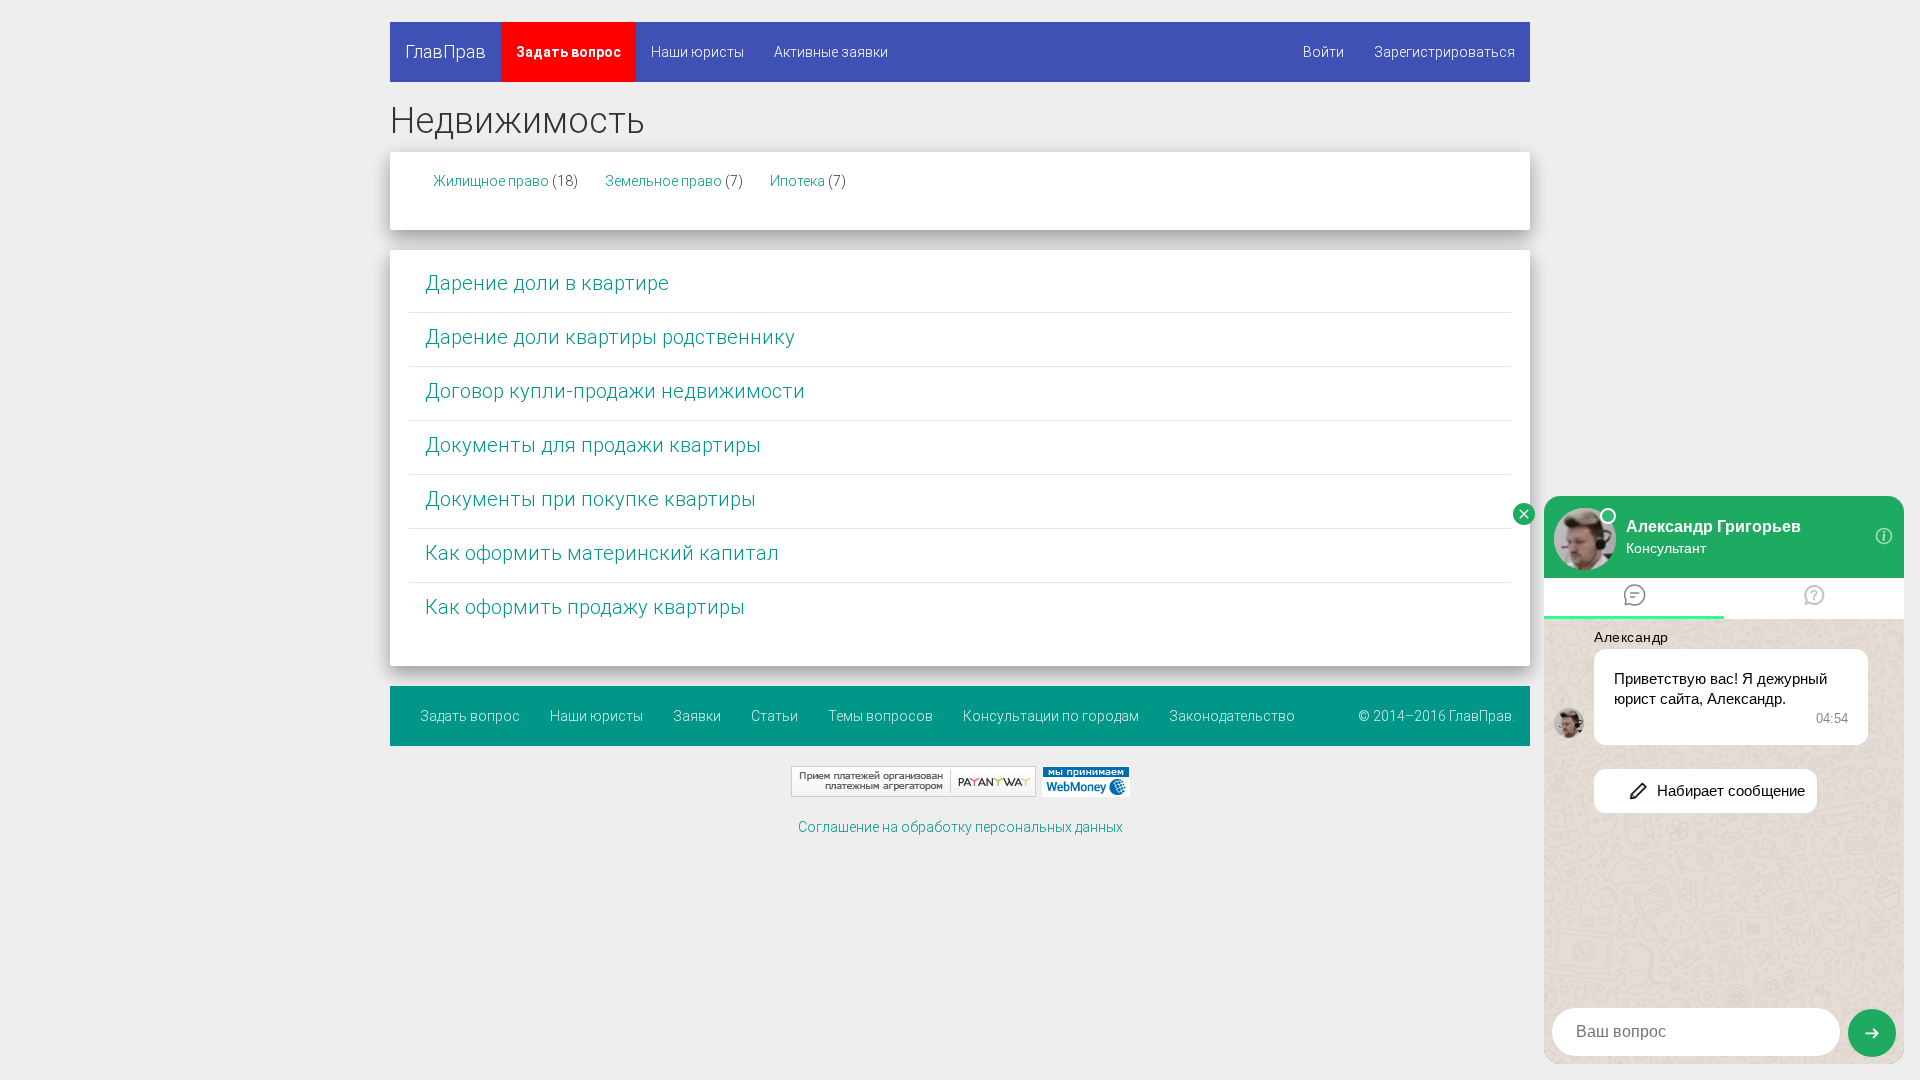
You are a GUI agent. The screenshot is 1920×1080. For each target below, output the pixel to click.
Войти (1323, 52)
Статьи (774, 716)
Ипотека (797, 181)
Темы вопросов (880, 716)
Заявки (697, 716)
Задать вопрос (568, 52)
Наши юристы (697, 52)
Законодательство (1232, 716)
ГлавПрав (445, 51)
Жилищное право (491, 181)
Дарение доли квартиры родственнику (610, 337)
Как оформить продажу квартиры (585, 607)
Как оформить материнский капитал (602, 553)
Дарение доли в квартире (547, 283)
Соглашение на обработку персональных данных (960, 827)
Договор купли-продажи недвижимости (615, 391)
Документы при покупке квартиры (590, 499)
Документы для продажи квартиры (593, 445)
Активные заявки (831, 52)
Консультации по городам (1051, 716)
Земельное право (663, 181)
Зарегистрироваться (1444, 52)
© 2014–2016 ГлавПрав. (1436, 716)
